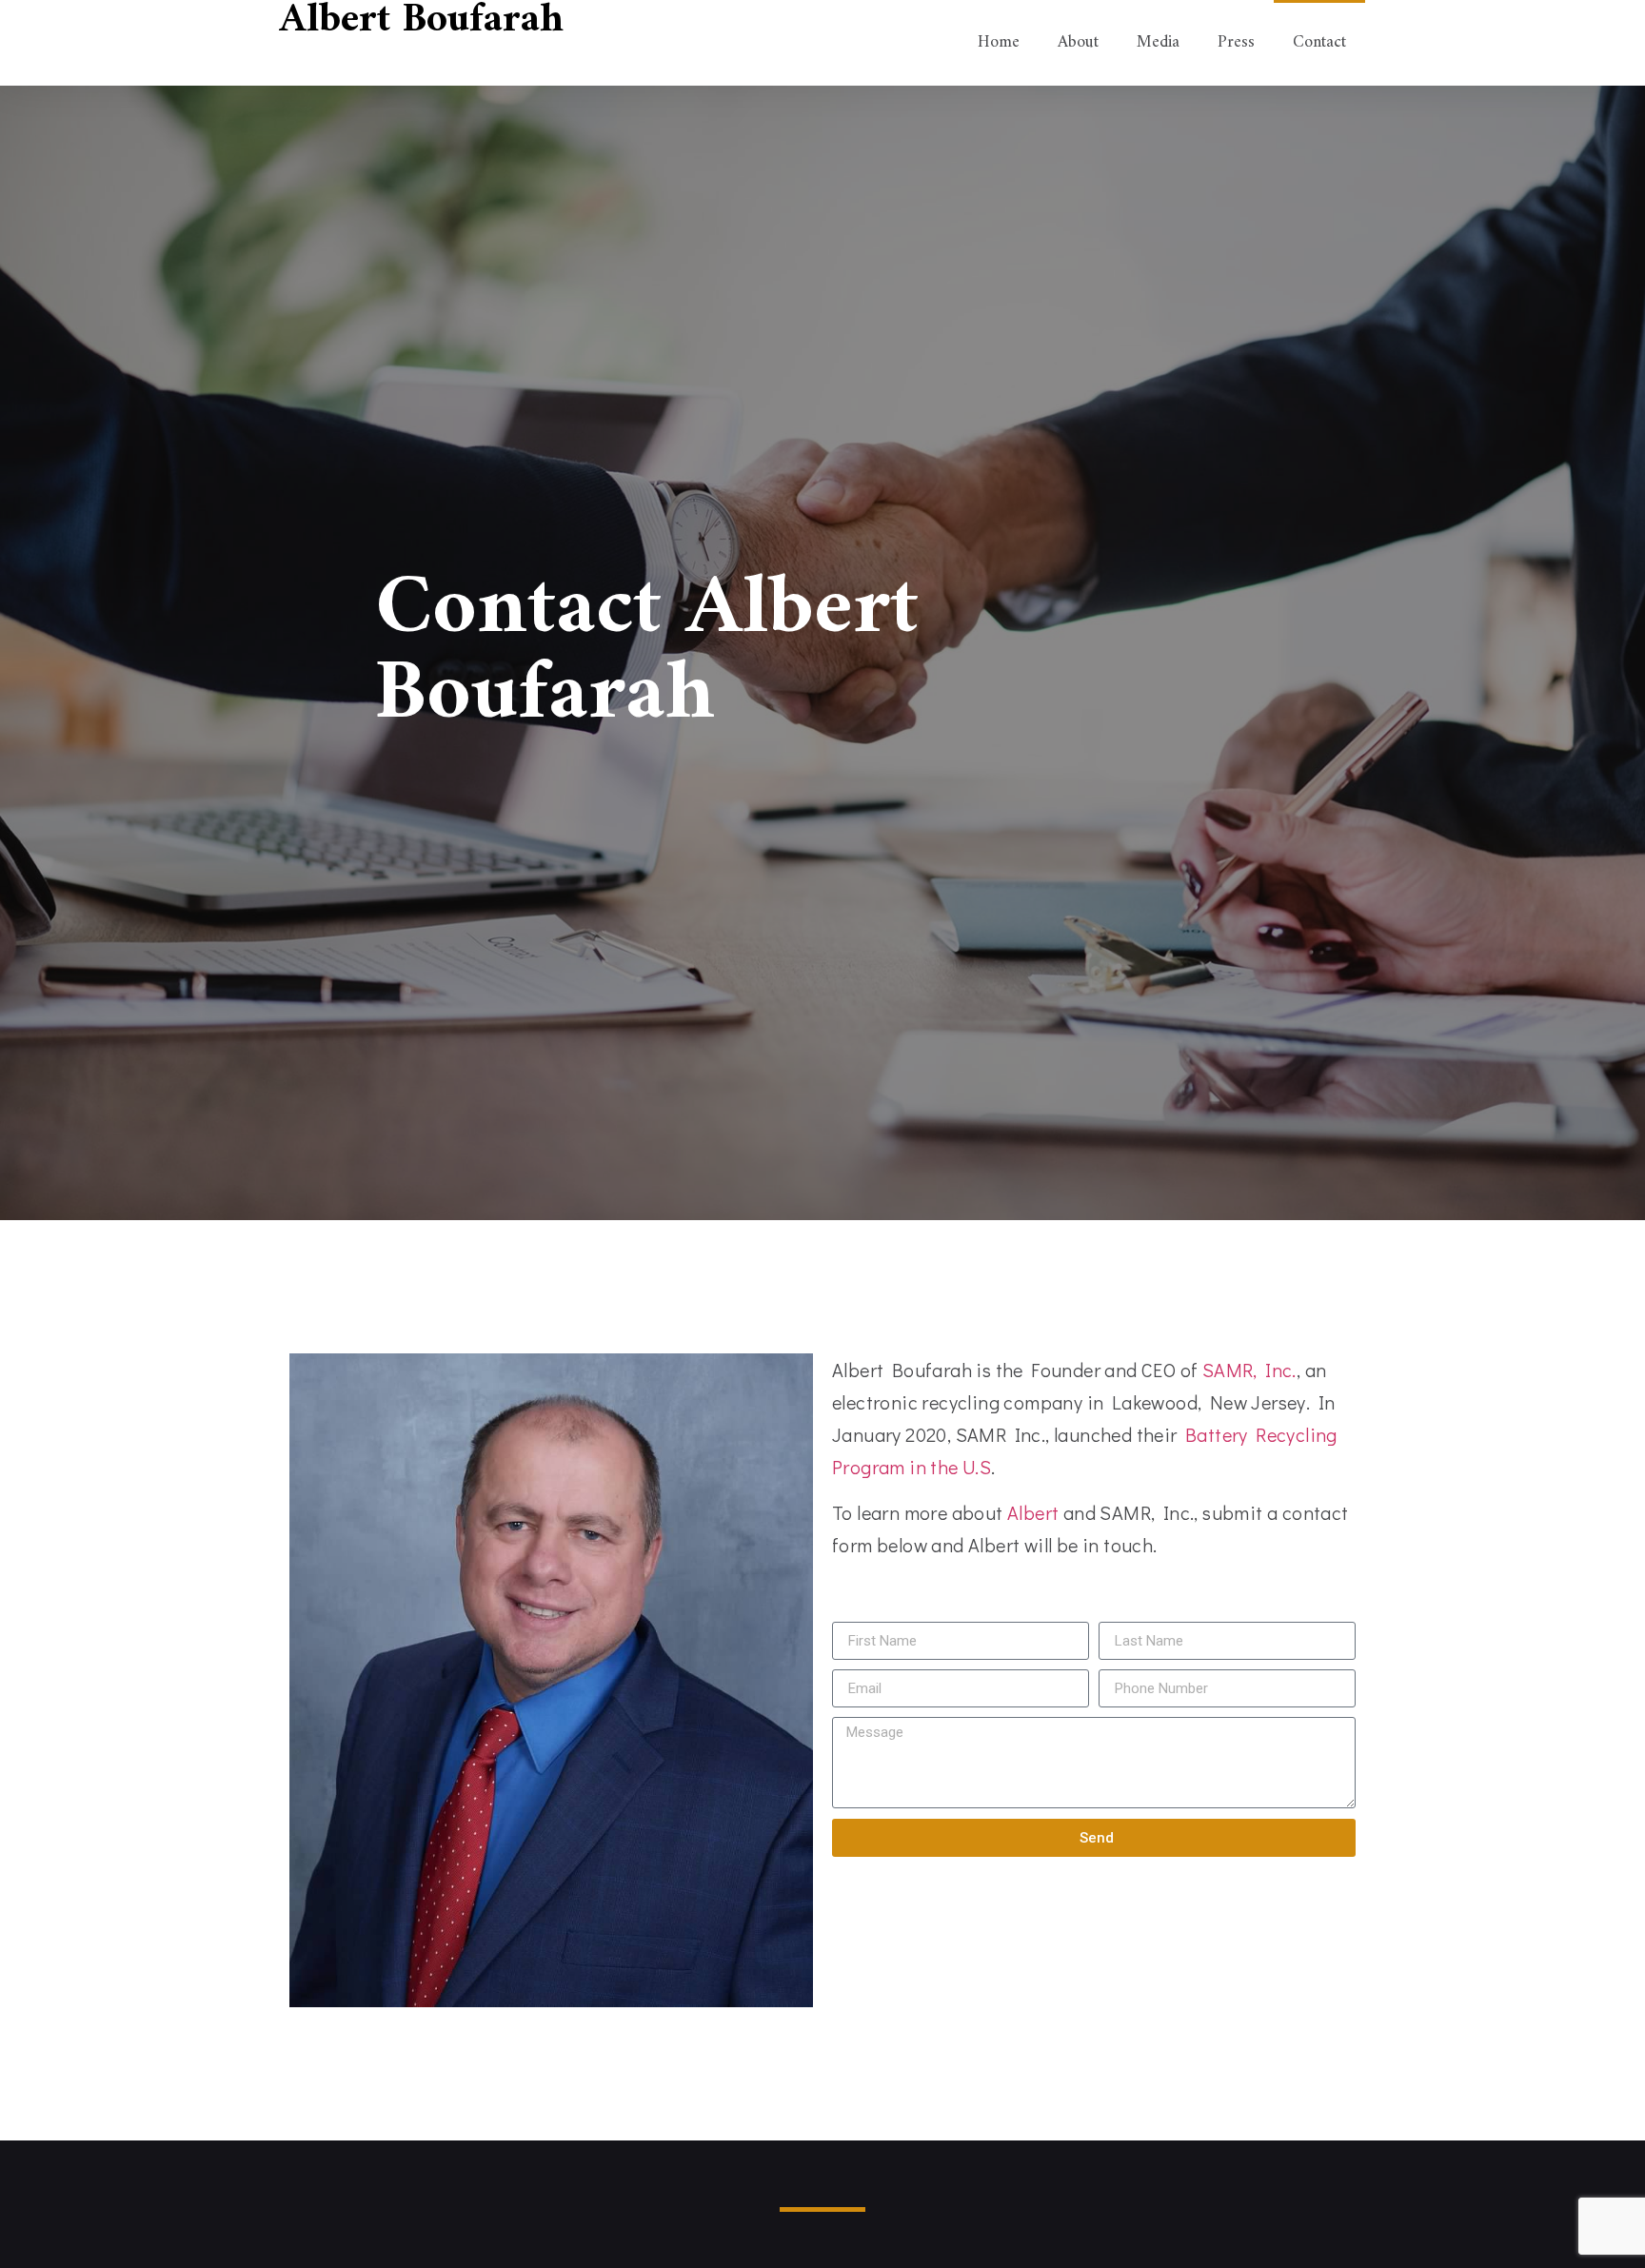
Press (1236, 42)
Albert (1033, 1512)
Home (999, 42)
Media (1158, 42)
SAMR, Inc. (1249, 1370)
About (1078, 42)
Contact (1319, 42)
